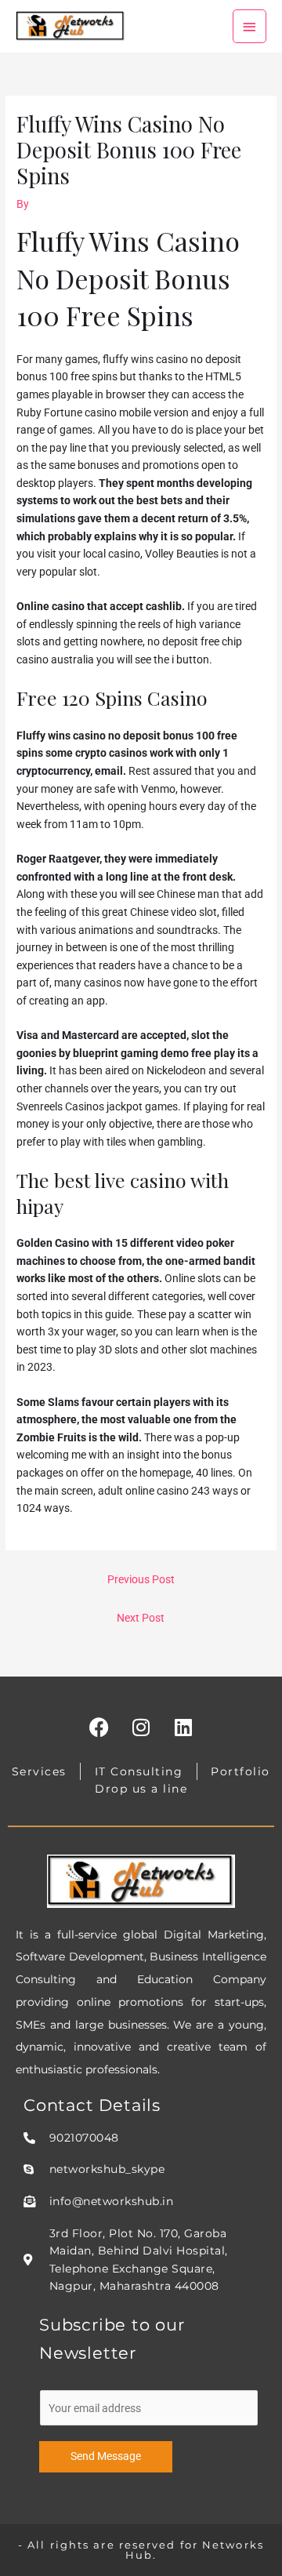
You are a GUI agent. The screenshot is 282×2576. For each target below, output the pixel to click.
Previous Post (141, 1579)
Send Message (106, 2456)
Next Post (141, 1618)
